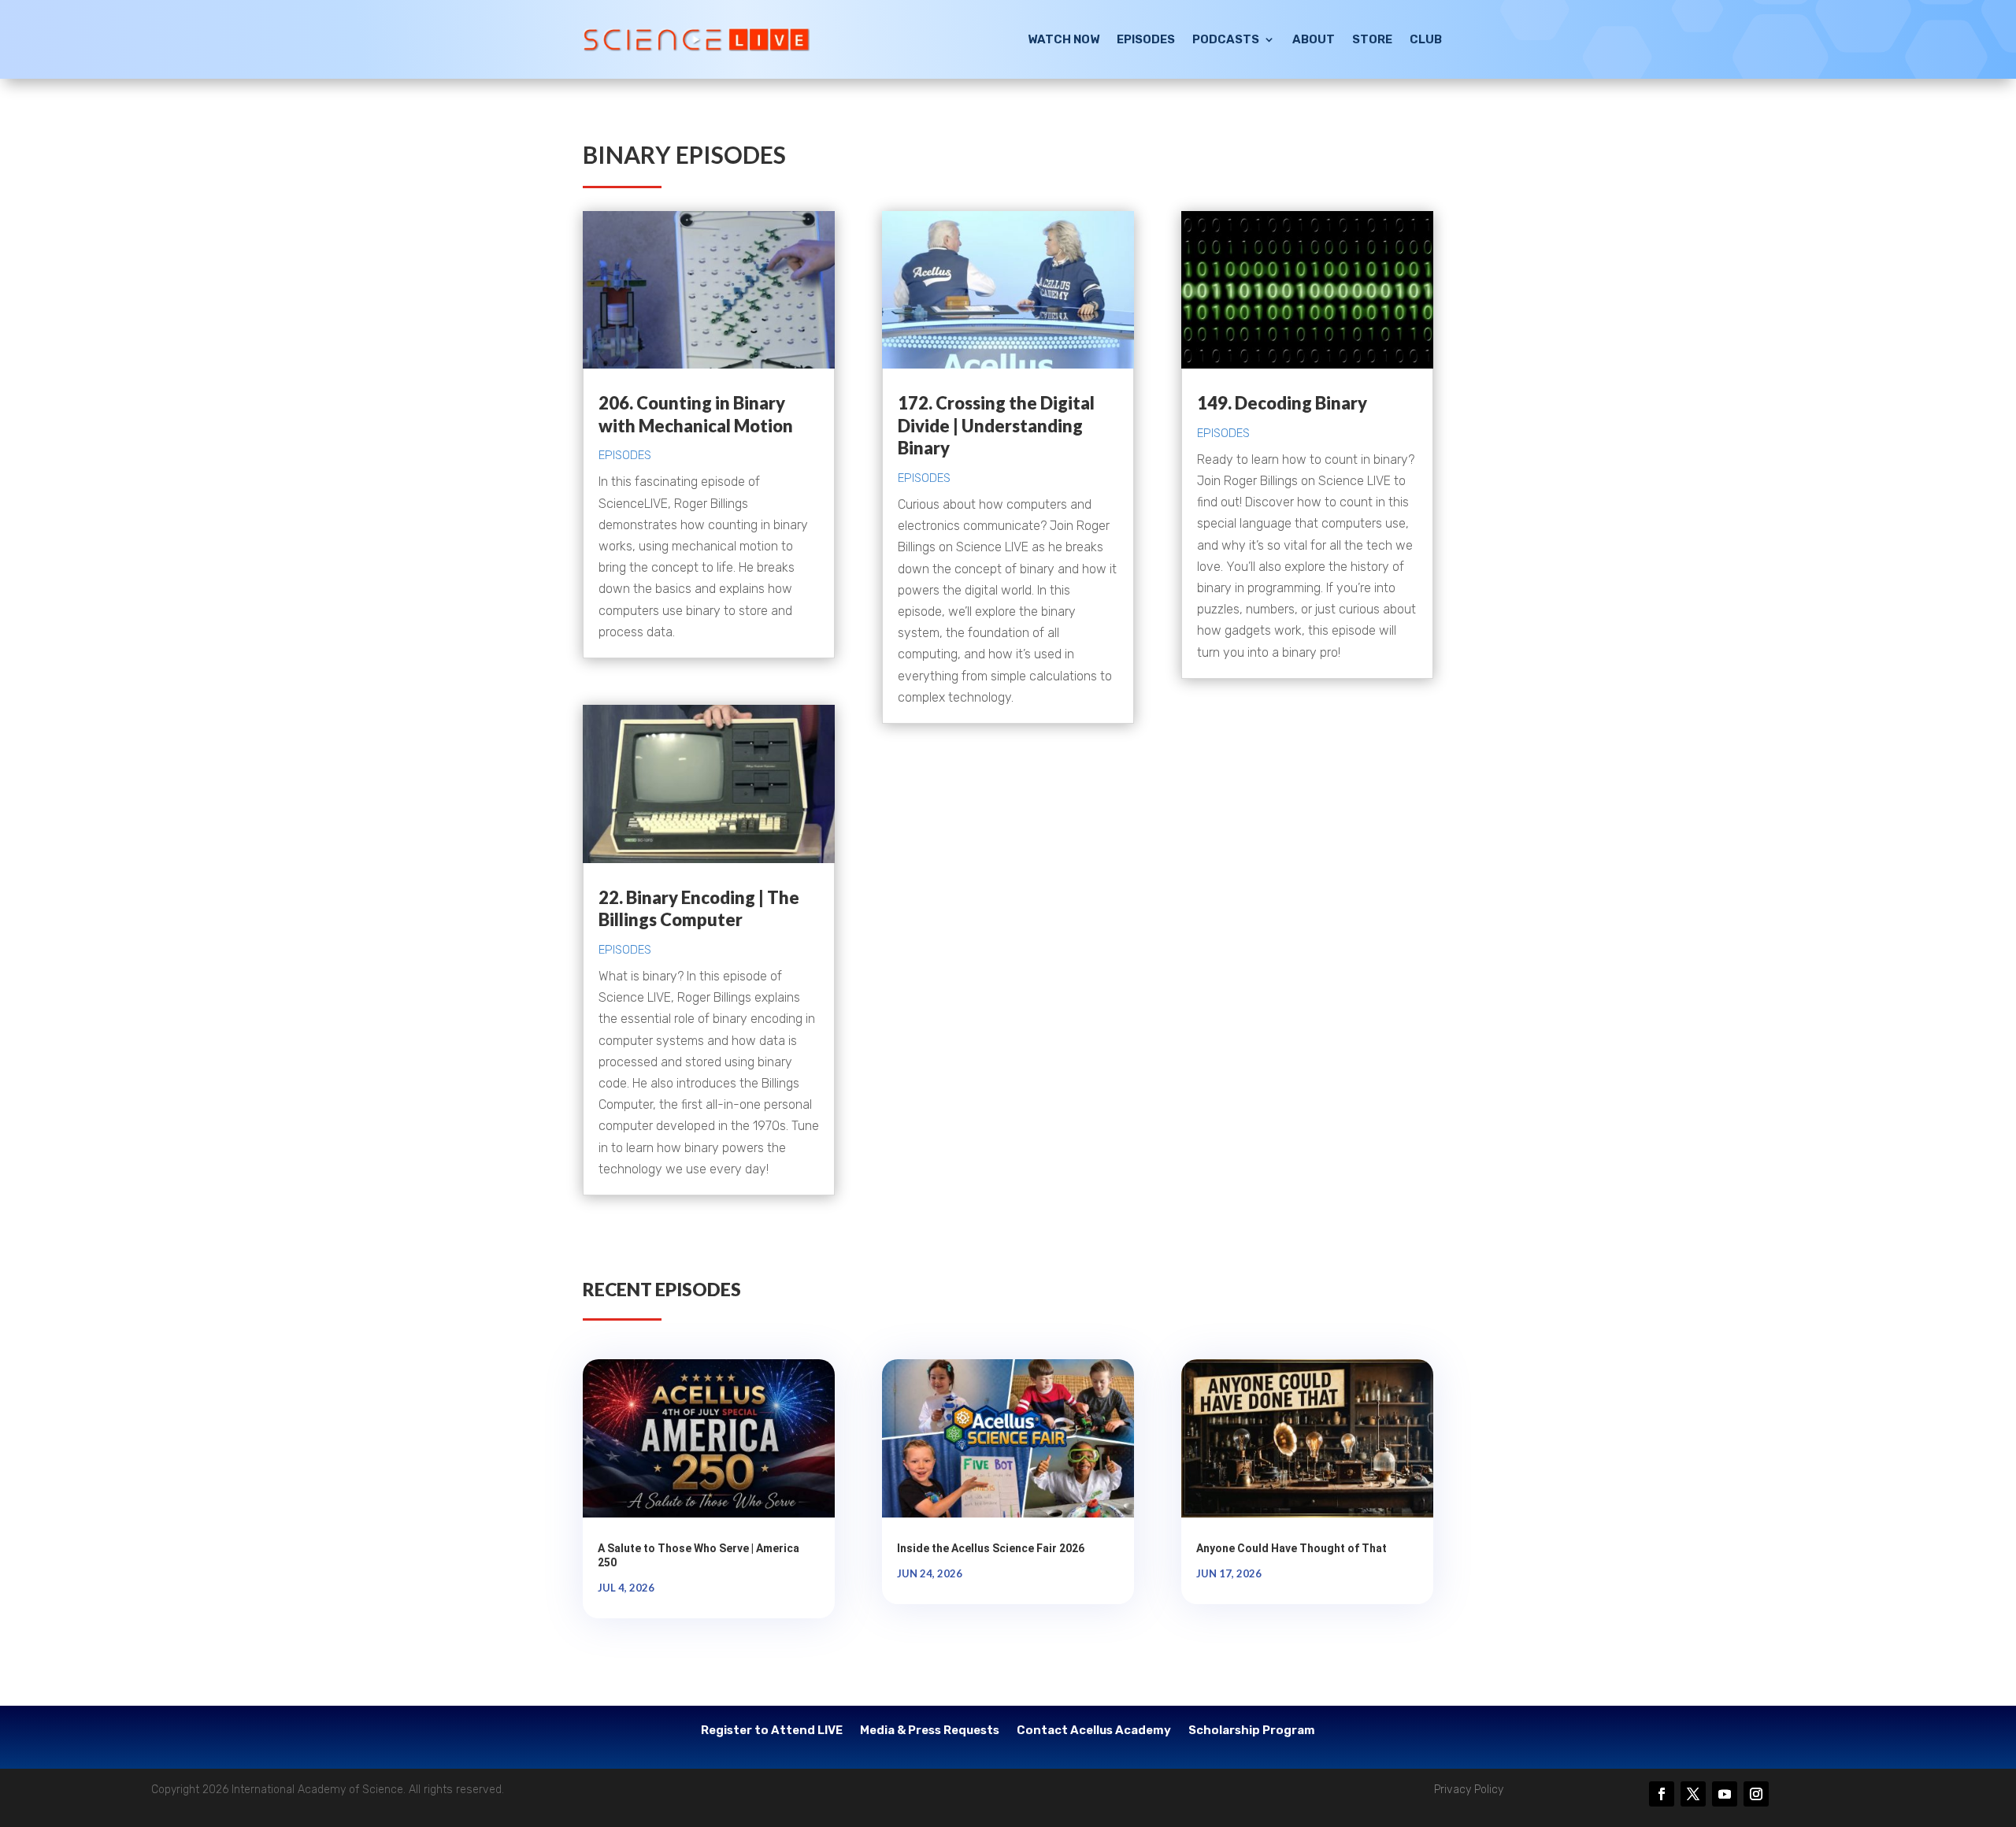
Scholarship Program (1252, 1731)
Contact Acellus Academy (1094, 1731)
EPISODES (1146, 39)
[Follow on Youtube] (1725, 1794)
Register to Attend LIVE (772, 1731)
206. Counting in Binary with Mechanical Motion (696, 414)
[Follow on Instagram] (1756, 1794)
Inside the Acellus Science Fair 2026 (991, 1548)
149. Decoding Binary (1282, 403)
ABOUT (1314, 39)
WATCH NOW (1064, 39)
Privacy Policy (1469, 1790)
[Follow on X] (1693, 1794)
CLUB (1426, 39)
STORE (1372, 39)
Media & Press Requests (930, 1731)
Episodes (625, 455)
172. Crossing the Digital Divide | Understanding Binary (996, 425)
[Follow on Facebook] (1662, 1794)
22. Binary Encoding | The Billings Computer (699, 909)
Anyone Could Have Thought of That (1291, 1548)
